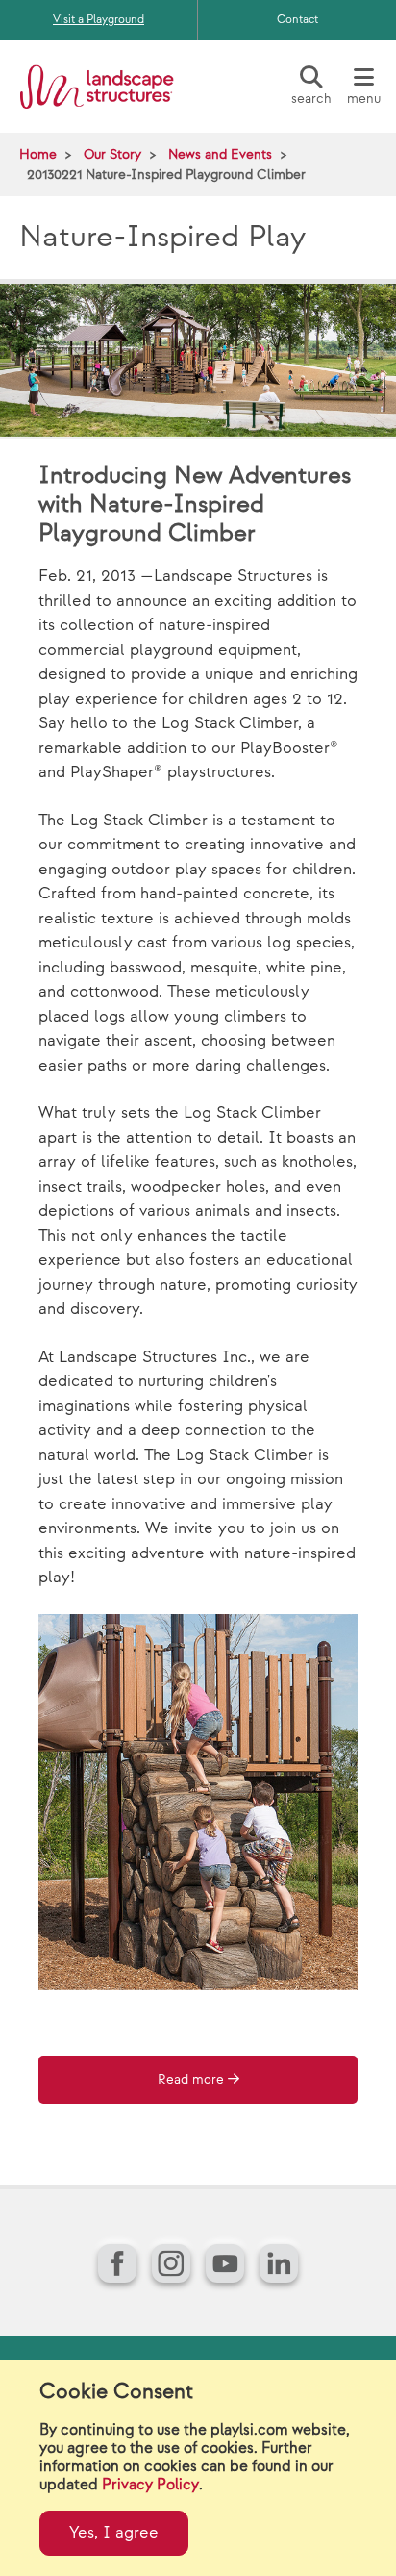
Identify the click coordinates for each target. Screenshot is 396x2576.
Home (38, 154)
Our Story (112, 154)
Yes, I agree (114, 2533)
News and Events (220, 154)
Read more (191, 2080)
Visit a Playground (99, 20)
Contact (297, 20)
